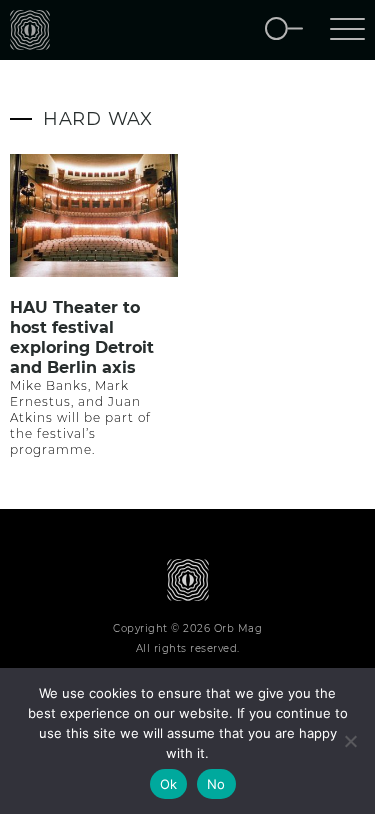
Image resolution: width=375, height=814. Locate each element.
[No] (350, 741)
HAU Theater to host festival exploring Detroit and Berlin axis (82, 337)
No (216, 784)
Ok (169, 784)
